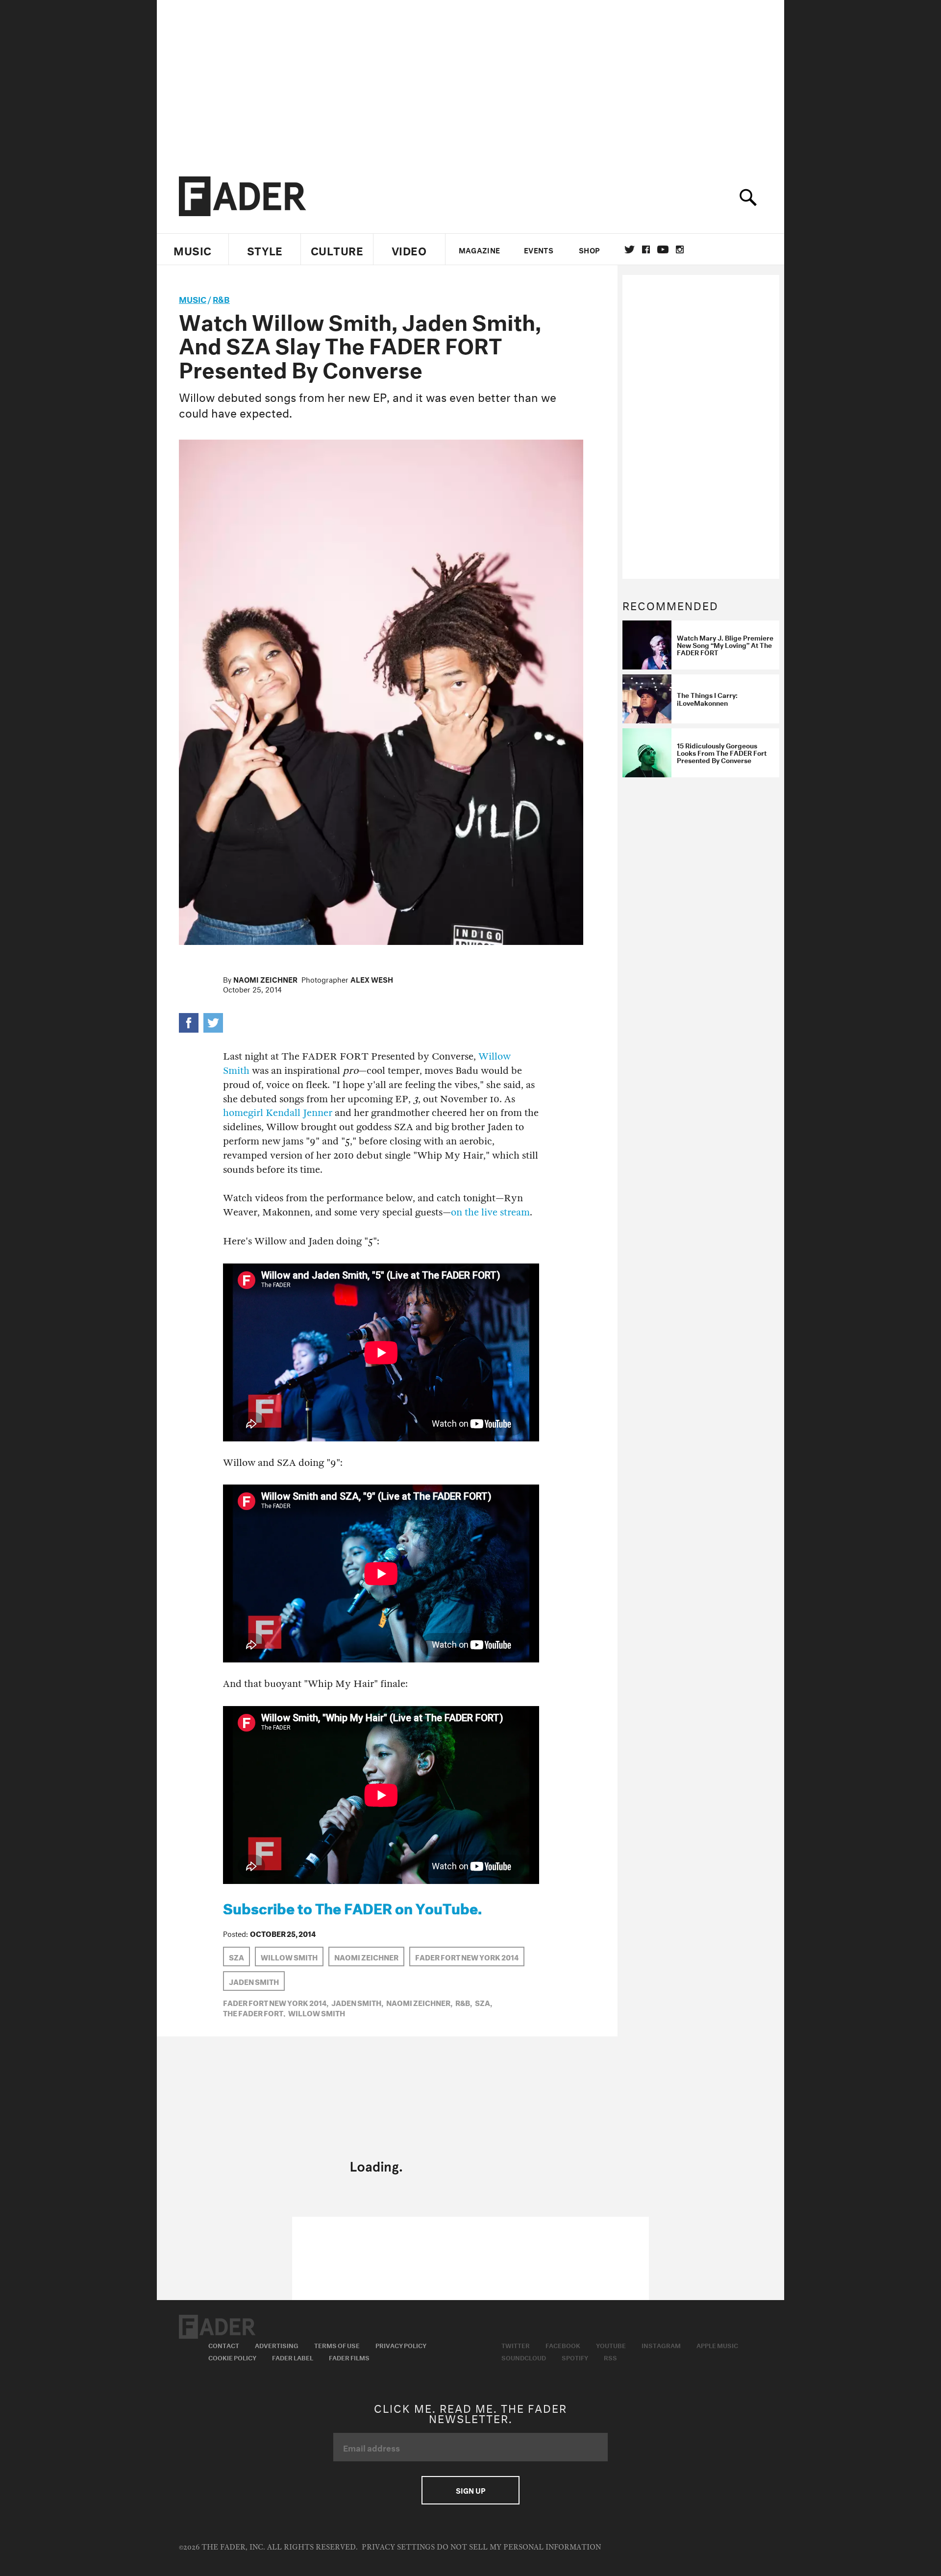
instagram (680, 249)
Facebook (563, 2345)
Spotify (575, 2357)
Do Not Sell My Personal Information (519, 2547)
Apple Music (717, 2345)
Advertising (277, 2345)
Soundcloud (524, 2357)
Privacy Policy (401, 2345)
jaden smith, (357, 2002)
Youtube (611, 2345)
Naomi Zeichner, (419, 2002)
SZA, (483, 2002)
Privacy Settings (398, 2547)
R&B (221, 298)
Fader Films (349, 2357)
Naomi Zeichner (265, 979)
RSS (610, 2357)
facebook (646, 249)
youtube (663, 249)
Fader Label (293, 2357)
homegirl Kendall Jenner (278, 1113)
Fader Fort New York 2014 (467, 1957)
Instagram (661, 2345)
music (193, 298)
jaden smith (254, 1981)
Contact (224, 2345)
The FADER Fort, (254, 2012)
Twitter (630, 249)
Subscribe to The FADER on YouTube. (352, 1907)
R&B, (464, 2002)
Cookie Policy (232, 2357)
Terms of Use (337, 2345)
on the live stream (490, 1212)
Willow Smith (289, 1957)
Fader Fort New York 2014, (276, 2002)
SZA (236, 1957)
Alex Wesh (372, 979)
